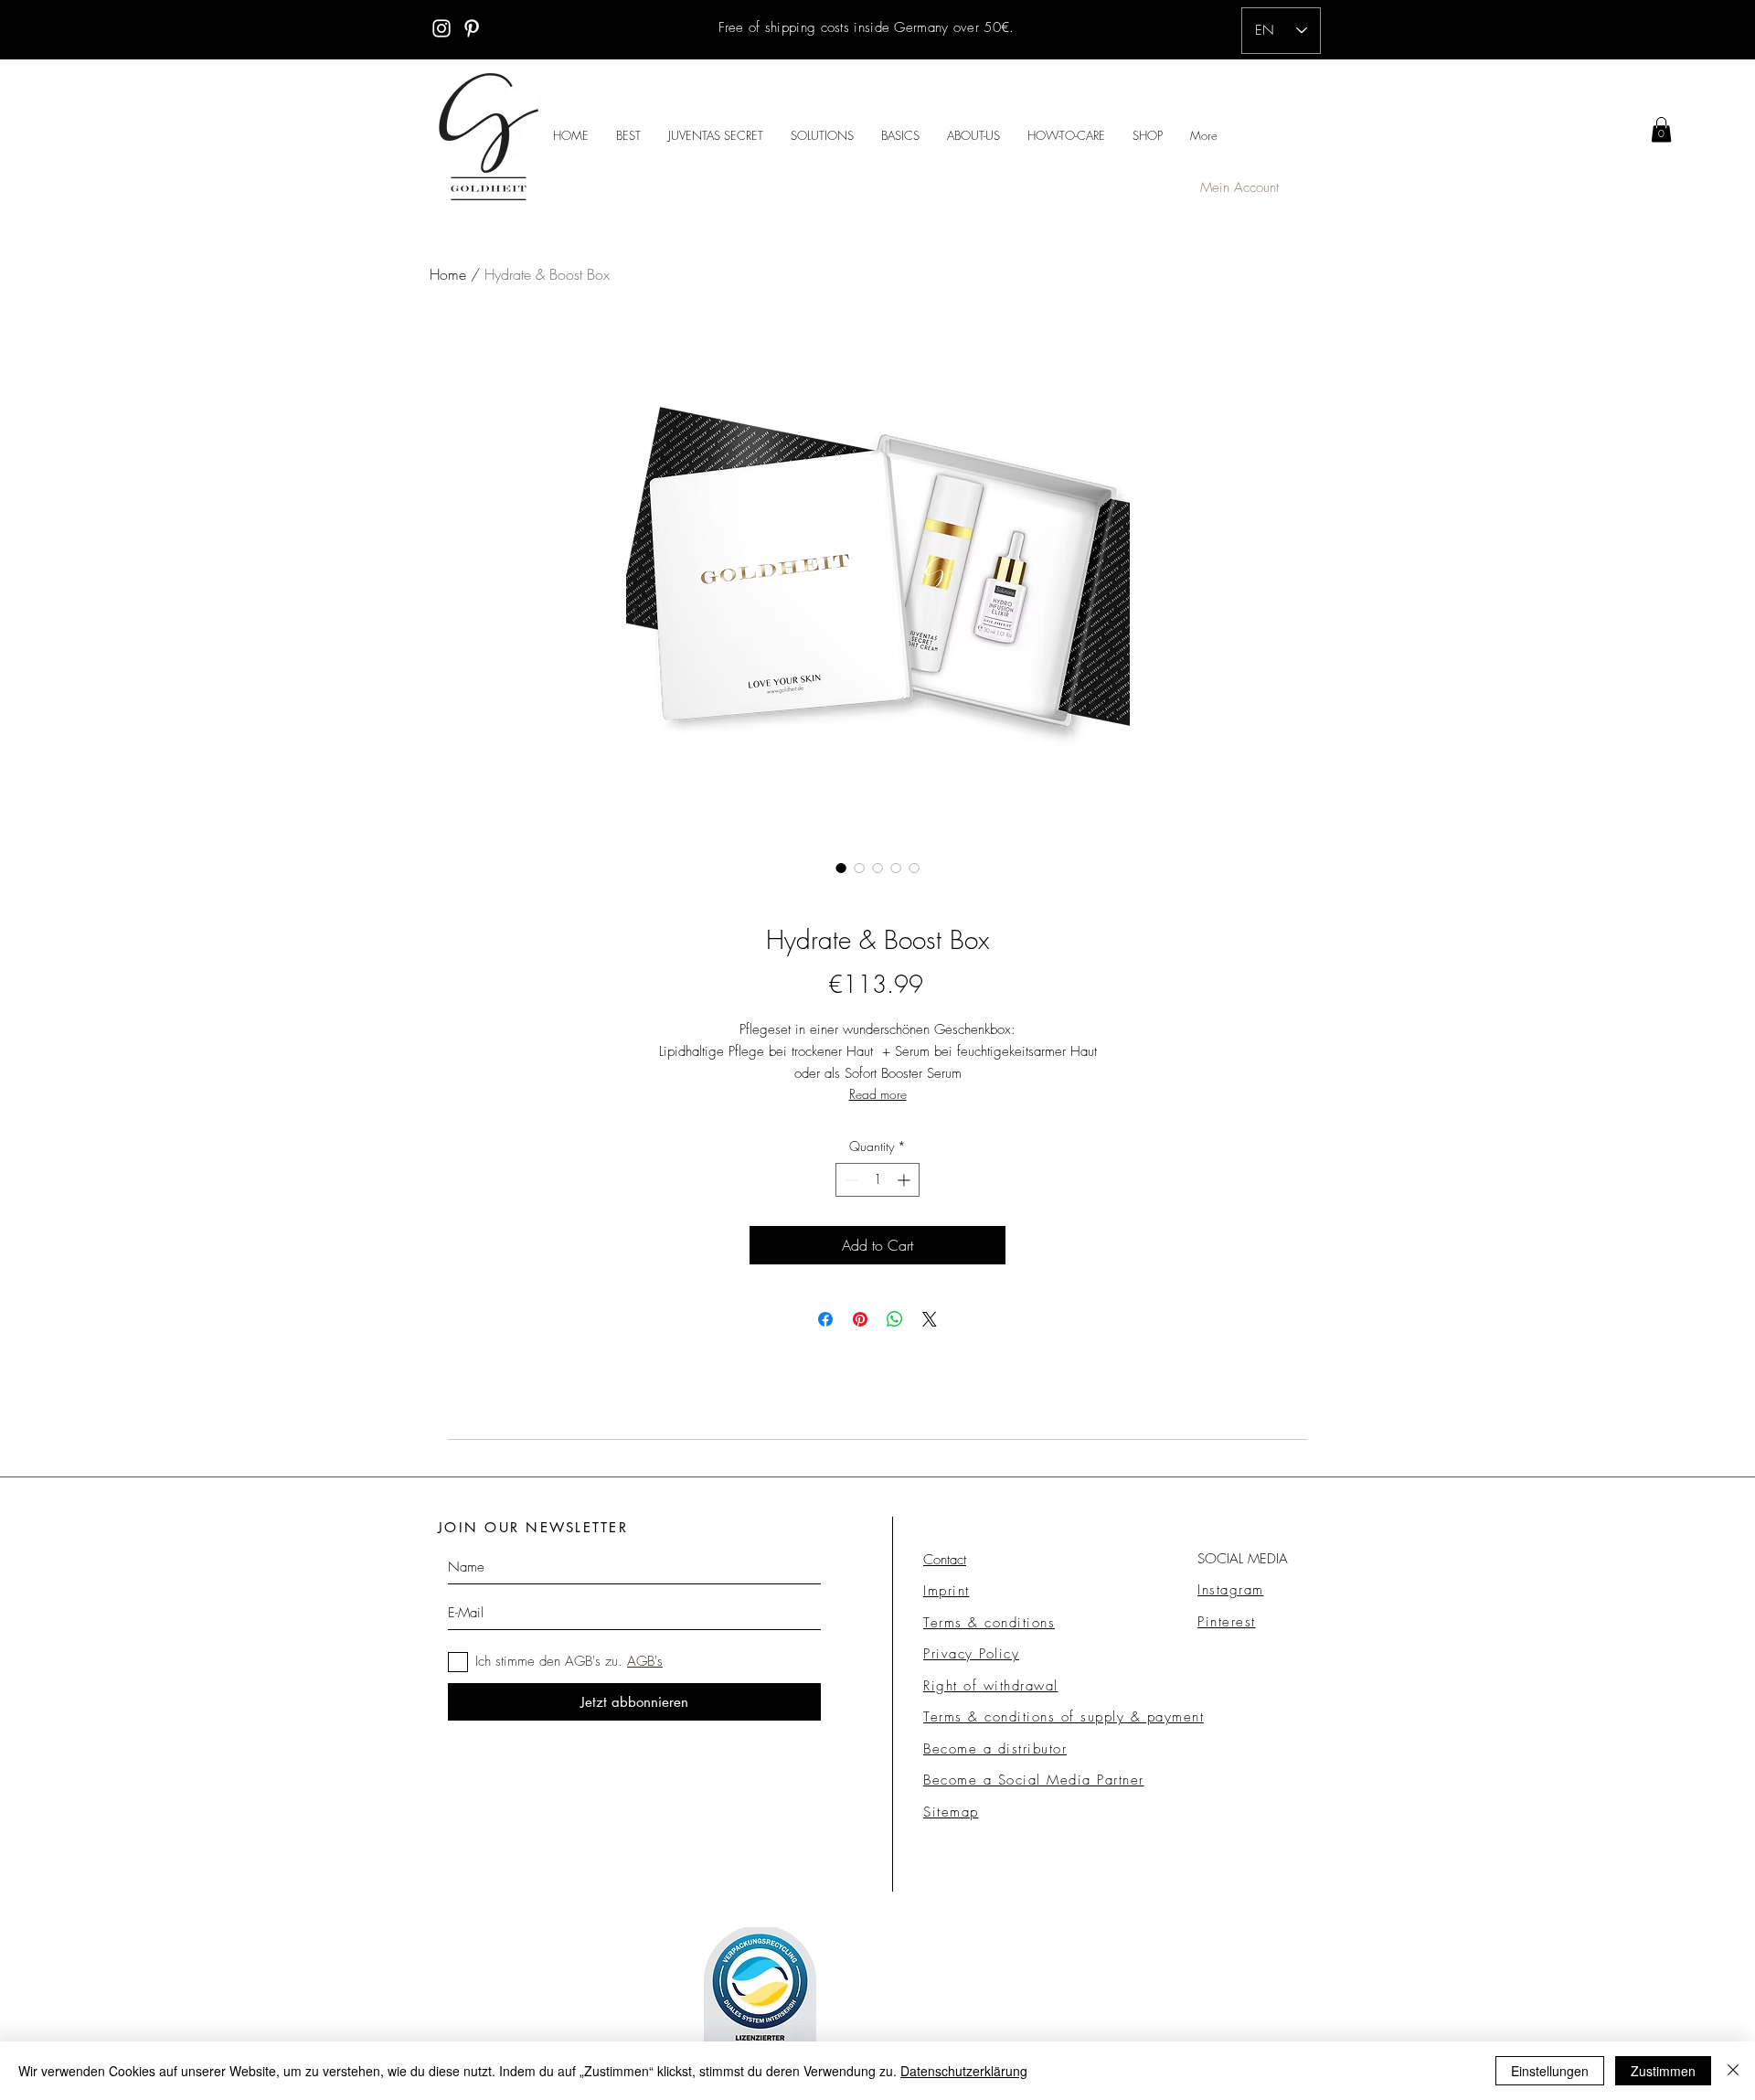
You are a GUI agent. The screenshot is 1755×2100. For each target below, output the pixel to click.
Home (448, 274)
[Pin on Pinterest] (860, 1319)
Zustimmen (1663, 2071)
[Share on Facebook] (825, 1319)
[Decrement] (850, 1180)
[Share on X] (930, 1319)
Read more (878, 1094)
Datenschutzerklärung (964, 2071)
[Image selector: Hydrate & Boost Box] (841, 868)
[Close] (1733, 2071)
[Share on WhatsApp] (895, 1319)
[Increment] (905, 1180)
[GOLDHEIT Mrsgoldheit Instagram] (441, 28)
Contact (945, 1560)
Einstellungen (1550, 2071)
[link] (1661, 129)
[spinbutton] (877, 1180)
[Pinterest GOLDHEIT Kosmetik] (472, 28)
